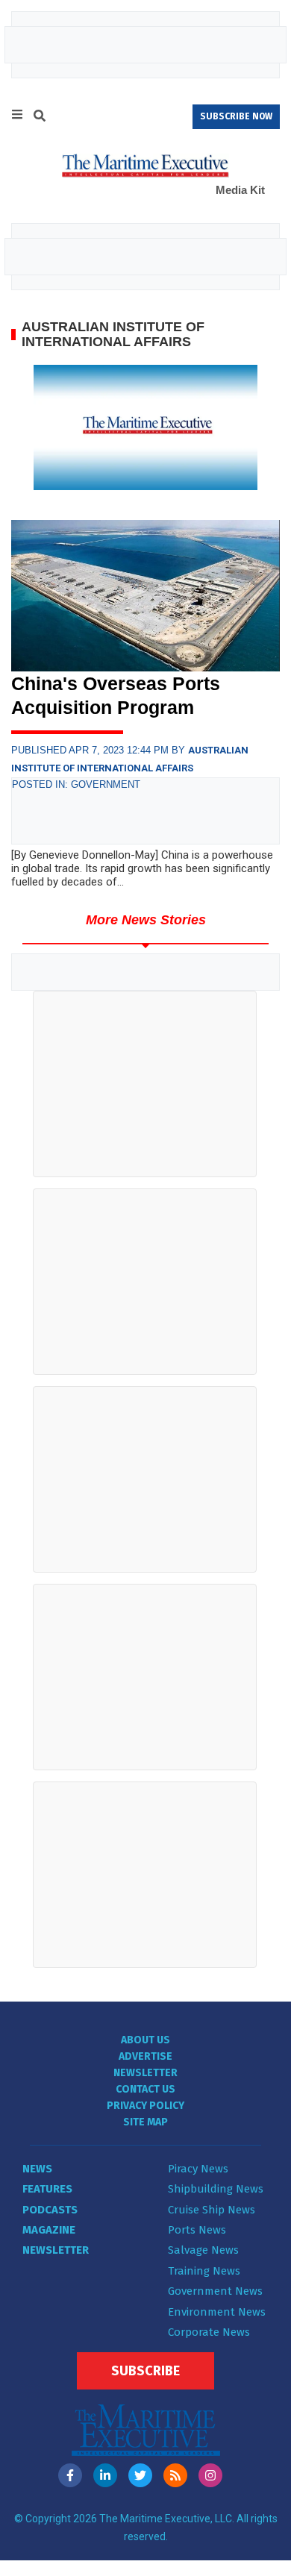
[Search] (40, 118)
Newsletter (145, 2073)
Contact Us (145, 2089)
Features (47, 2189)
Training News (204, 2271)
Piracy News (198, 2169)
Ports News (197, 2230)
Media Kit (240, 190)
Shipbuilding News (216, 2189)
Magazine (49, 2230)
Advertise (145, 2056)
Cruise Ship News (212, 2210)
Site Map (145, 2122)
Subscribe (145, 2371)
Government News (215, 2291)
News (37, 2169)
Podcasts (50, 2210)
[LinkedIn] (105, 2475)
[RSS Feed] (175, 2475)
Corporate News (209, 2332)
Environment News (217, 2312)
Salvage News (203, 2250)
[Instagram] (210, 2475)
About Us (145, 2040)
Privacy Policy (145, 2106)
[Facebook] (70, 2475)
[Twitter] (140, 2475)
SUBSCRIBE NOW (236, 116)
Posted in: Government (76, 784)
